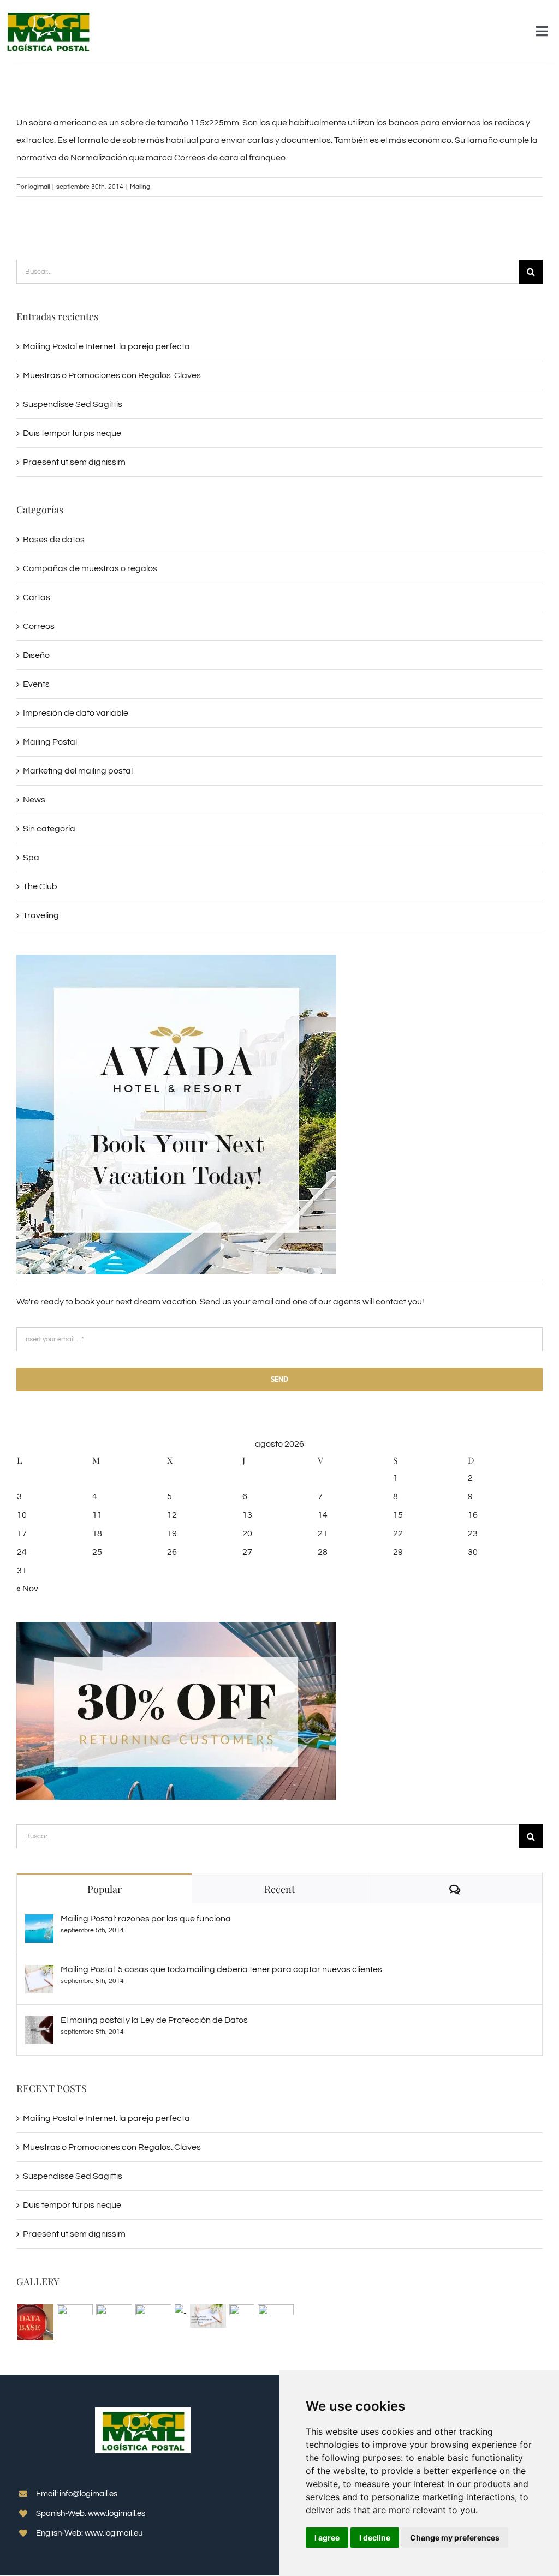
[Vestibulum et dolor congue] (275, 2322)
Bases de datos (54, 540)
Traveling (41, 915)
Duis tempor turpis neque (72, 433)
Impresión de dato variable (76, 713)
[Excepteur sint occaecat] (153, 2322)
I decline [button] (375, 2538)
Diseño (36, 655)
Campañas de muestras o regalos (90, 568)
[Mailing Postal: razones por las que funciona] (39, 1923)
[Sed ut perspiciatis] (114, 2322)
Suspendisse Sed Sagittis (73, 404)
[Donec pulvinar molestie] (242, 2316)
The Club (40, 886)
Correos (39, 626)
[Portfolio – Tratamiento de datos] (35, 2322)
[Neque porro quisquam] (75, 2322)
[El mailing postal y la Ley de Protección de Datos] (39, 2024)
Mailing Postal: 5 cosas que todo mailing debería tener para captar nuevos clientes (221, 1969)
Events (36, 684)
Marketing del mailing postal (78, 771)
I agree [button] (327, 2538)
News (34, 800)
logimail (39, 187)
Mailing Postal (50, 742)
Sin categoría (49, 829)
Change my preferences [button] (455, 2538)
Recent (279, 1889)
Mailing (140, 187)
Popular (105, 1889)
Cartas (37, 597)
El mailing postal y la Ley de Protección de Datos (154, 2020)
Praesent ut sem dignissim (74, 462)
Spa (31, 858)
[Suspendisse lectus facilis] (180, 2313)
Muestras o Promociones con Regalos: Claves (112, 375)
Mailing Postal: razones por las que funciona (146, 1919)
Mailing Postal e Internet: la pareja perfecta (106, 346)
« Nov (27, 1589)
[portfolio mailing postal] (208, 2316)
